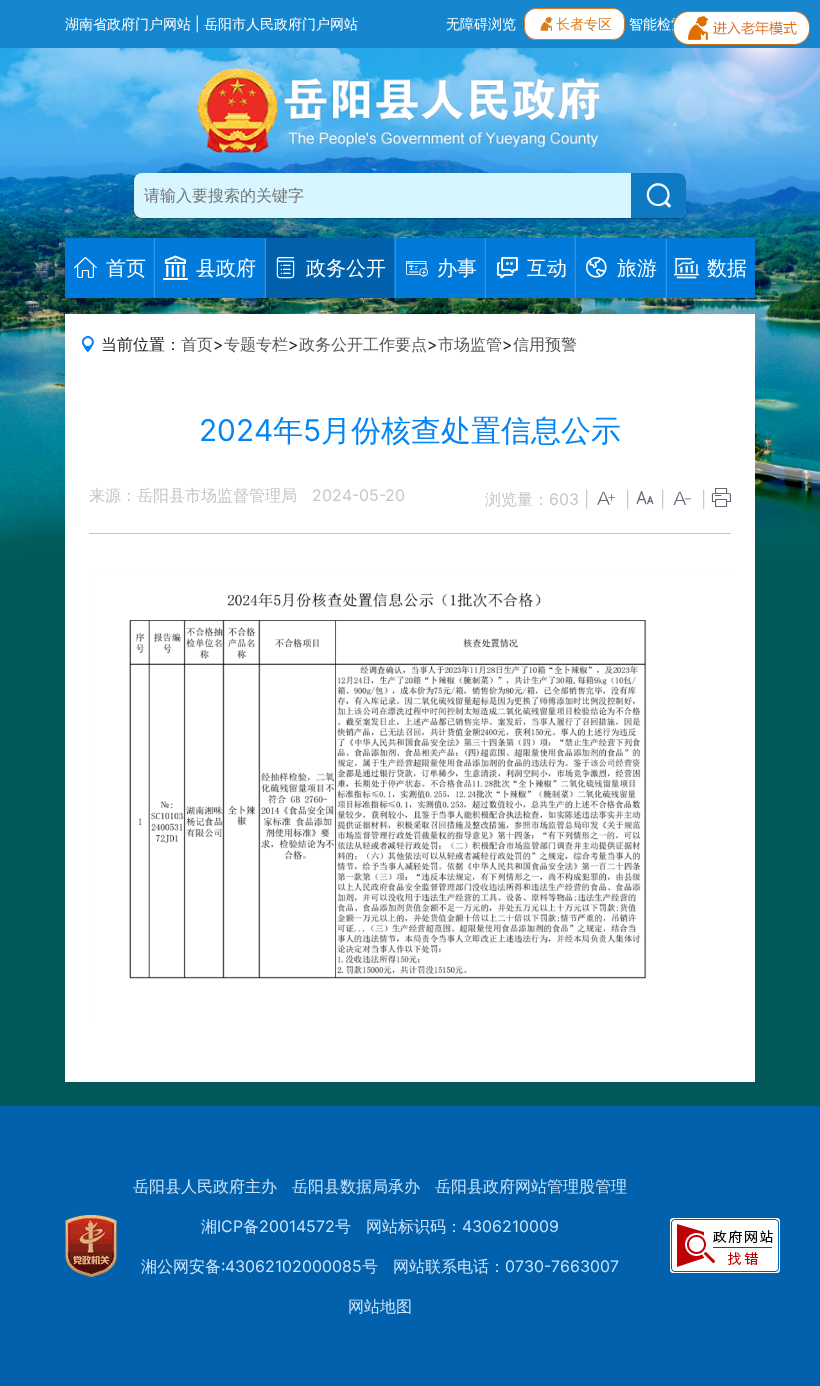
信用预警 (545, 344)
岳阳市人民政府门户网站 (281, 23)
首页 (197, 344)
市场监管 (470, 344)
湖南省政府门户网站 (128, 23)
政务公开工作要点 (363, 344)
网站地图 (380, 1306)
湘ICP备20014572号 (276, 1226)
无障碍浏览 (481, 23)
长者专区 (584, 23)
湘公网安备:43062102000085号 (259, 1266)
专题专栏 (256, 344)
